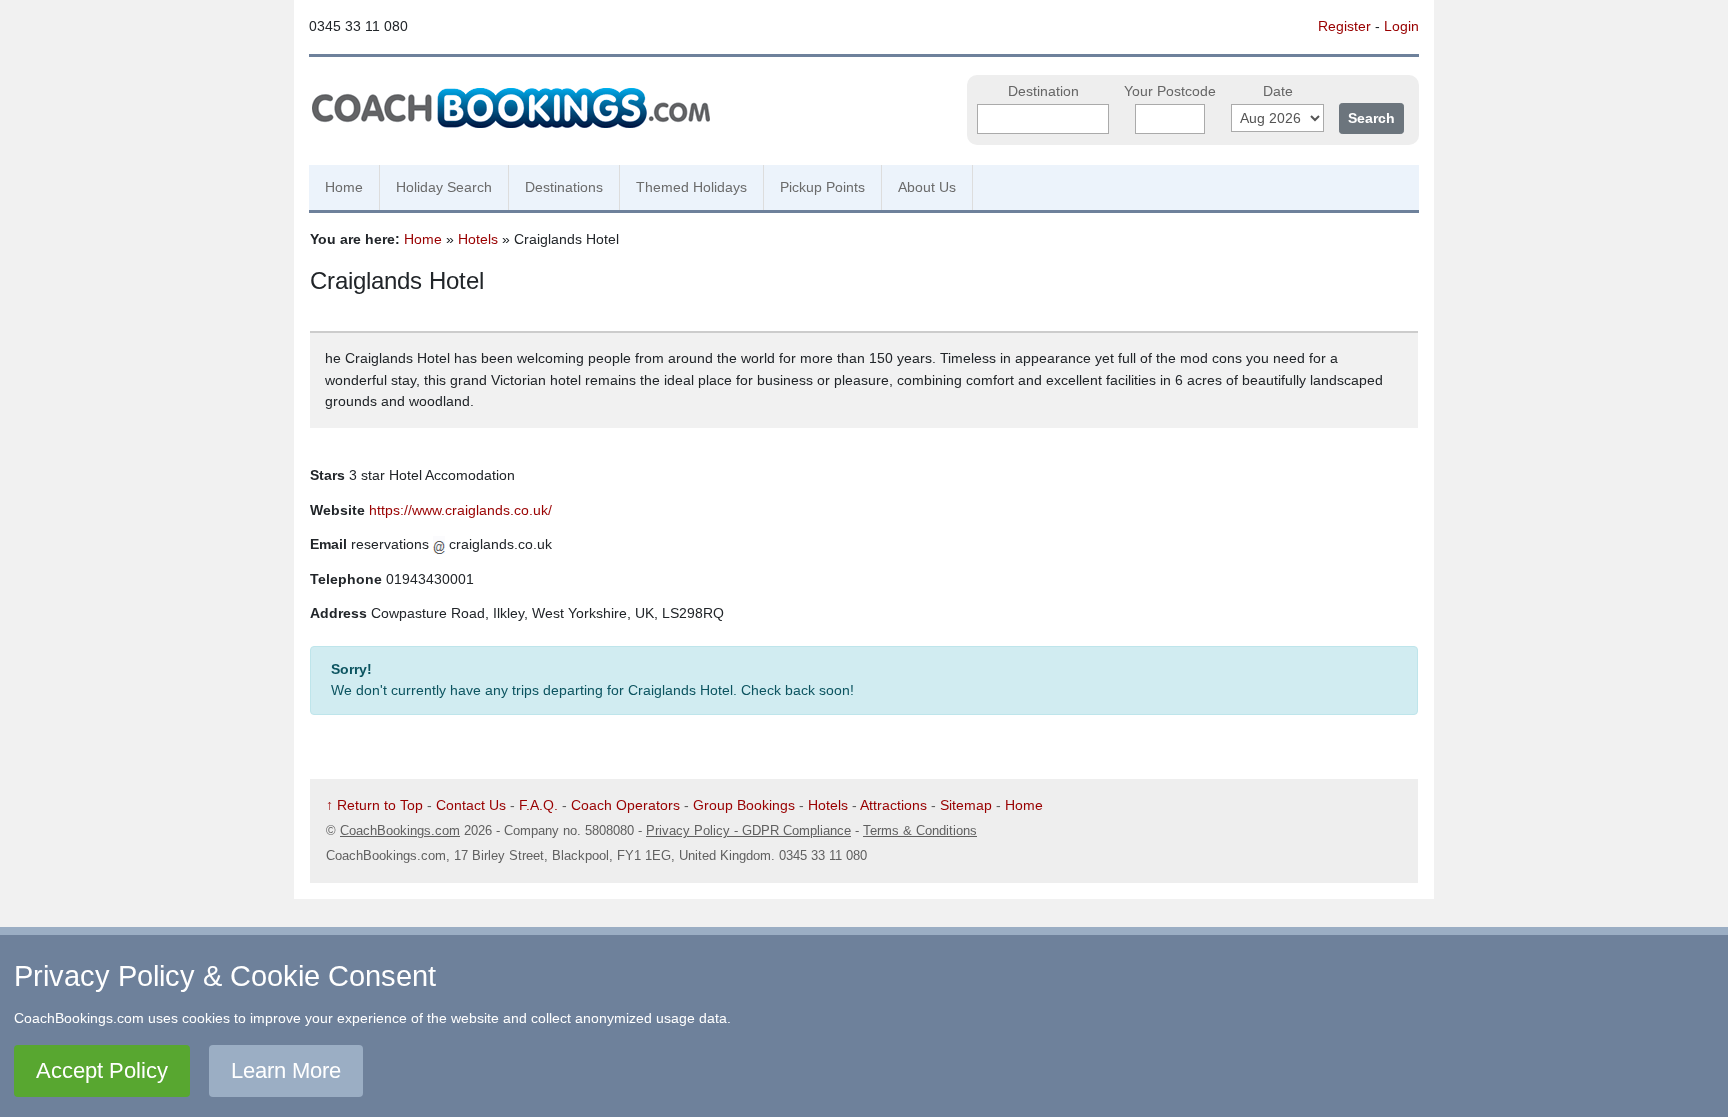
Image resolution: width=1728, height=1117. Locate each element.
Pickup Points (822, 187)
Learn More (286, 1070)
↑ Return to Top (374, 805)
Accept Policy (102, 1070)
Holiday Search (444, 187)
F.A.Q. (538, 805)
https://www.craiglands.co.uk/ (460, 510)
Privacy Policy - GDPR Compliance (748, 830)
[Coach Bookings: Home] (511, 105)
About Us (927, 187)
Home (344, 187)
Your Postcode (1170, 91)
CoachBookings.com (400, 830)
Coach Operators (625, 805)
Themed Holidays (691, 187)
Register (1344, 26)
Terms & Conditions (920, 830)
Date (1278, 91)
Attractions (893, 805)
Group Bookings (744, 805)
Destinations (564, 187)
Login (1401, 26)
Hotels (478, 239)
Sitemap (966, 805)
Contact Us (471, 805)
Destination (1043, 91)
